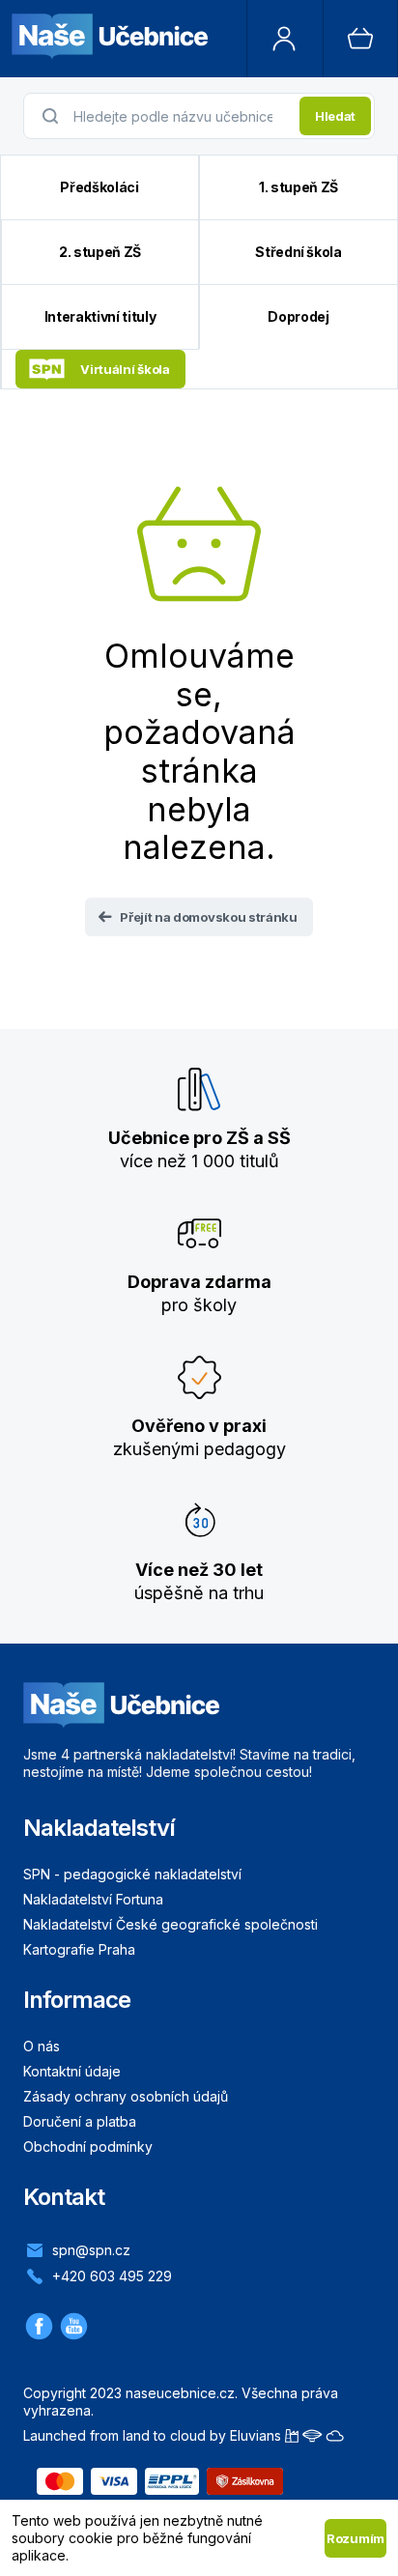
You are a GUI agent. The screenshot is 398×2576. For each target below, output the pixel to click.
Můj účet (285, 39)
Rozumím (355, 2538)
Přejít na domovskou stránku (208, 917)
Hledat (335, 116)
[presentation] (181, 116)
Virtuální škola (125, 369)
